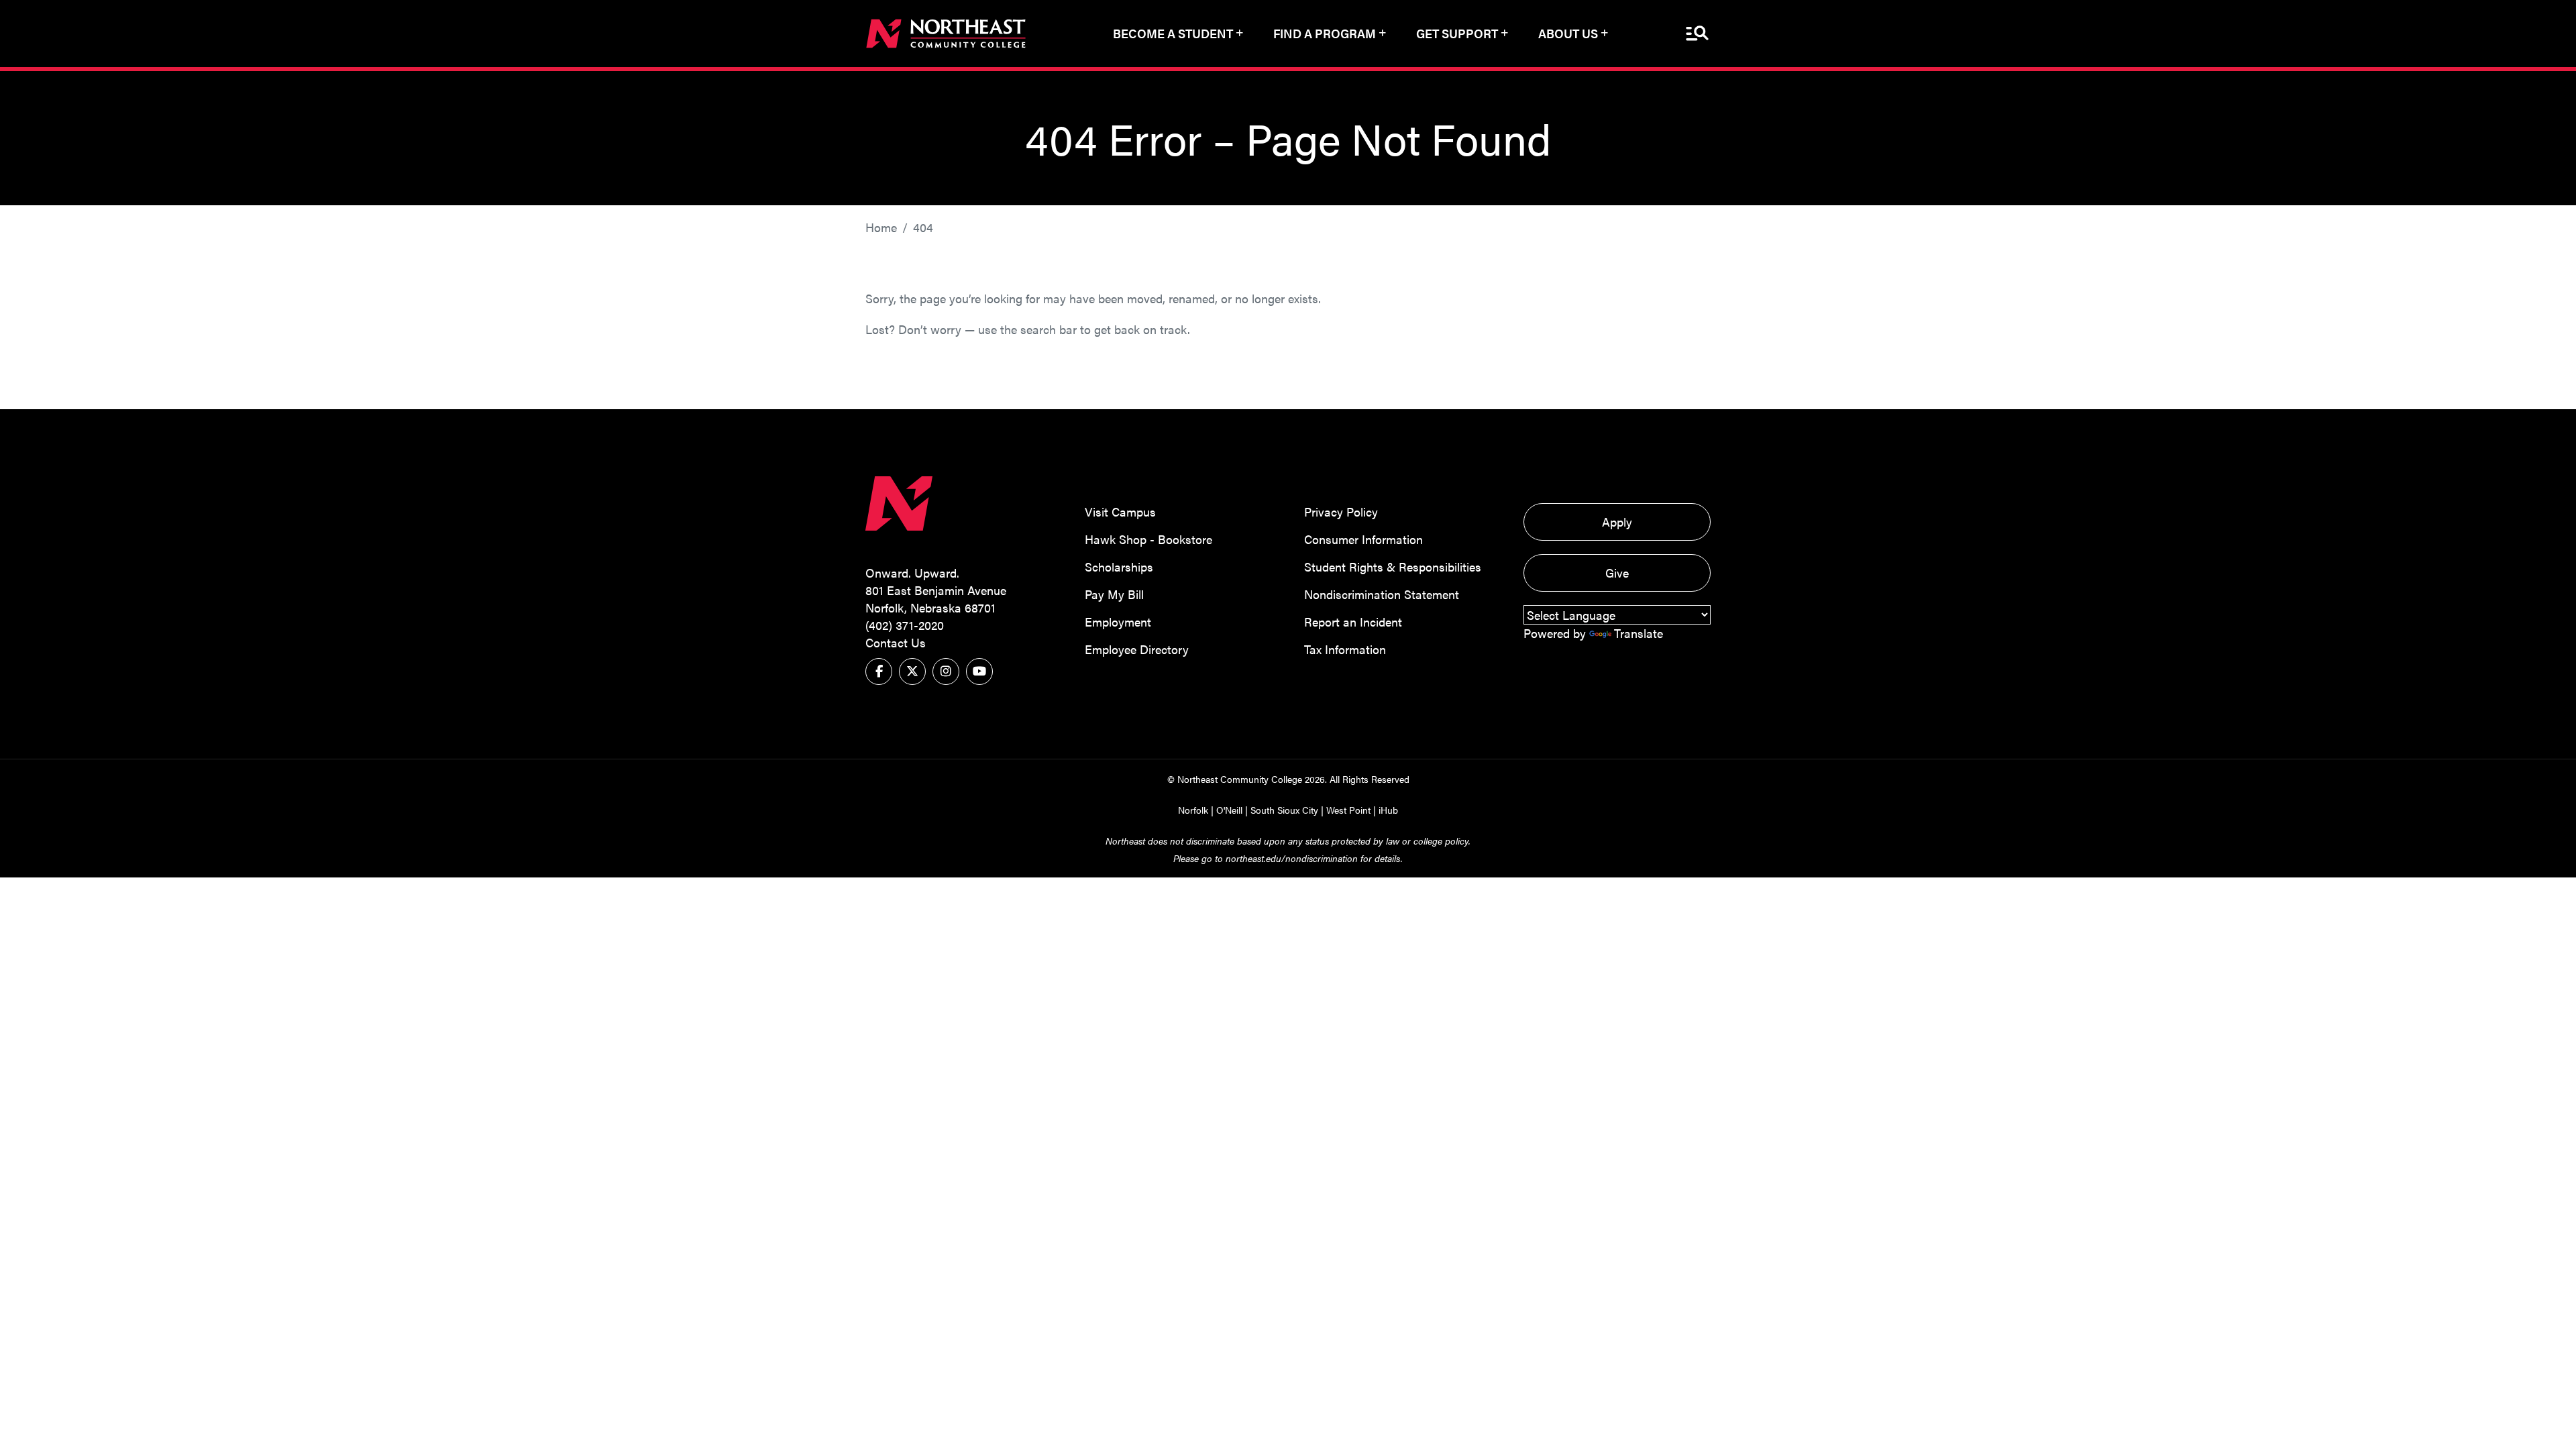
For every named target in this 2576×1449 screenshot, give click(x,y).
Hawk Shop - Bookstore (1148, 539)
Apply (1617, 522)
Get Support (1457, 33)
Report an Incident (1353, 622)
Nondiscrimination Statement (1382, 594)
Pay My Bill (1114, 594)
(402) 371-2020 (905, 625)
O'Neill (1229, 810)
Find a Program (1325, 33)
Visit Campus (1120, 512)
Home (881, 227)
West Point (1348, 810)
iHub (1388, 810)
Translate (1639, 633)
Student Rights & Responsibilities (1393, 567)
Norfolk (1193, 810)
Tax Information (1345, 649)
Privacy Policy (1341, 512)
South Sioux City (1284, 810)
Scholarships (1119, 567)
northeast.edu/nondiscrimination (1292, 858)
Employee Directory (1137, 649)
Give (1617, 573)
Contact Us (896, 642)
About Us (1568, 33)
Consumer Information (1363, 539)
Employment (1118, 622)
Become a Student (1173, 33)
